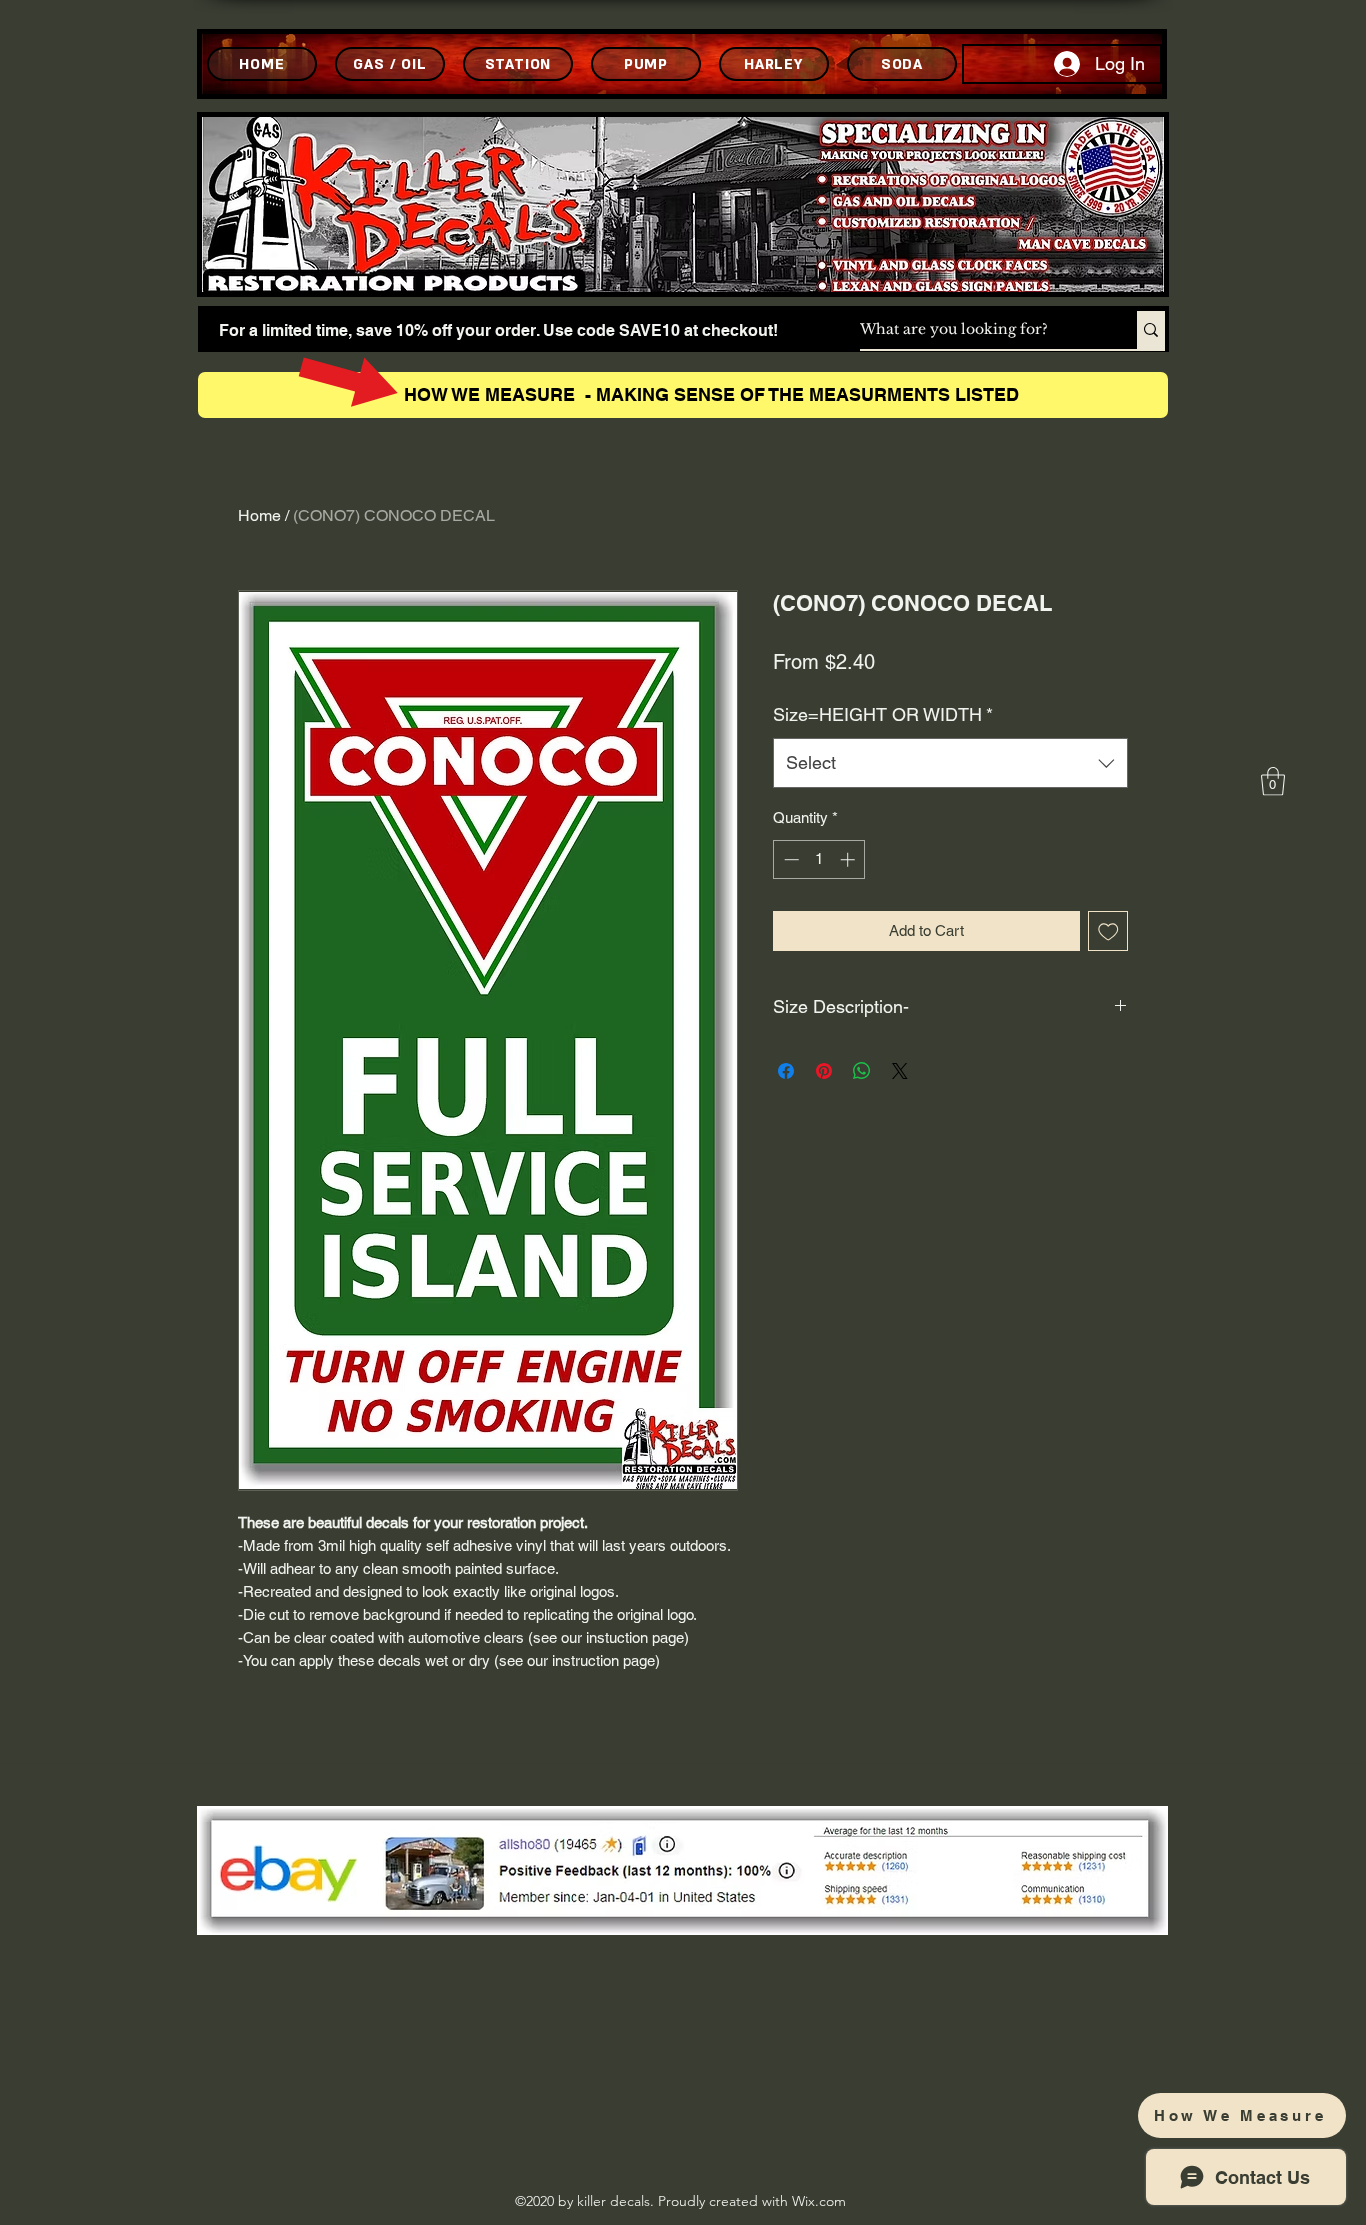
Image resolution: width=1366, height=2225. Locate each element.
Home (259, 515)
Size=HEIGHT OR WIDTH (883, 714)
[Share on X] (900, 1071)
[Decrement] (789, 859)
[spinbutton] (819, 859)
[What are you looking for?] (1151, 330)
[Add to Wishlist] (1108, 931)
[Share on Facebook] (786, 1071)
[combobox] (950, 763)
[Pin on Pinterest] (824, 1071)
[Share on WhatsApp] (862, 1071)
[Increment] (849, 859)
